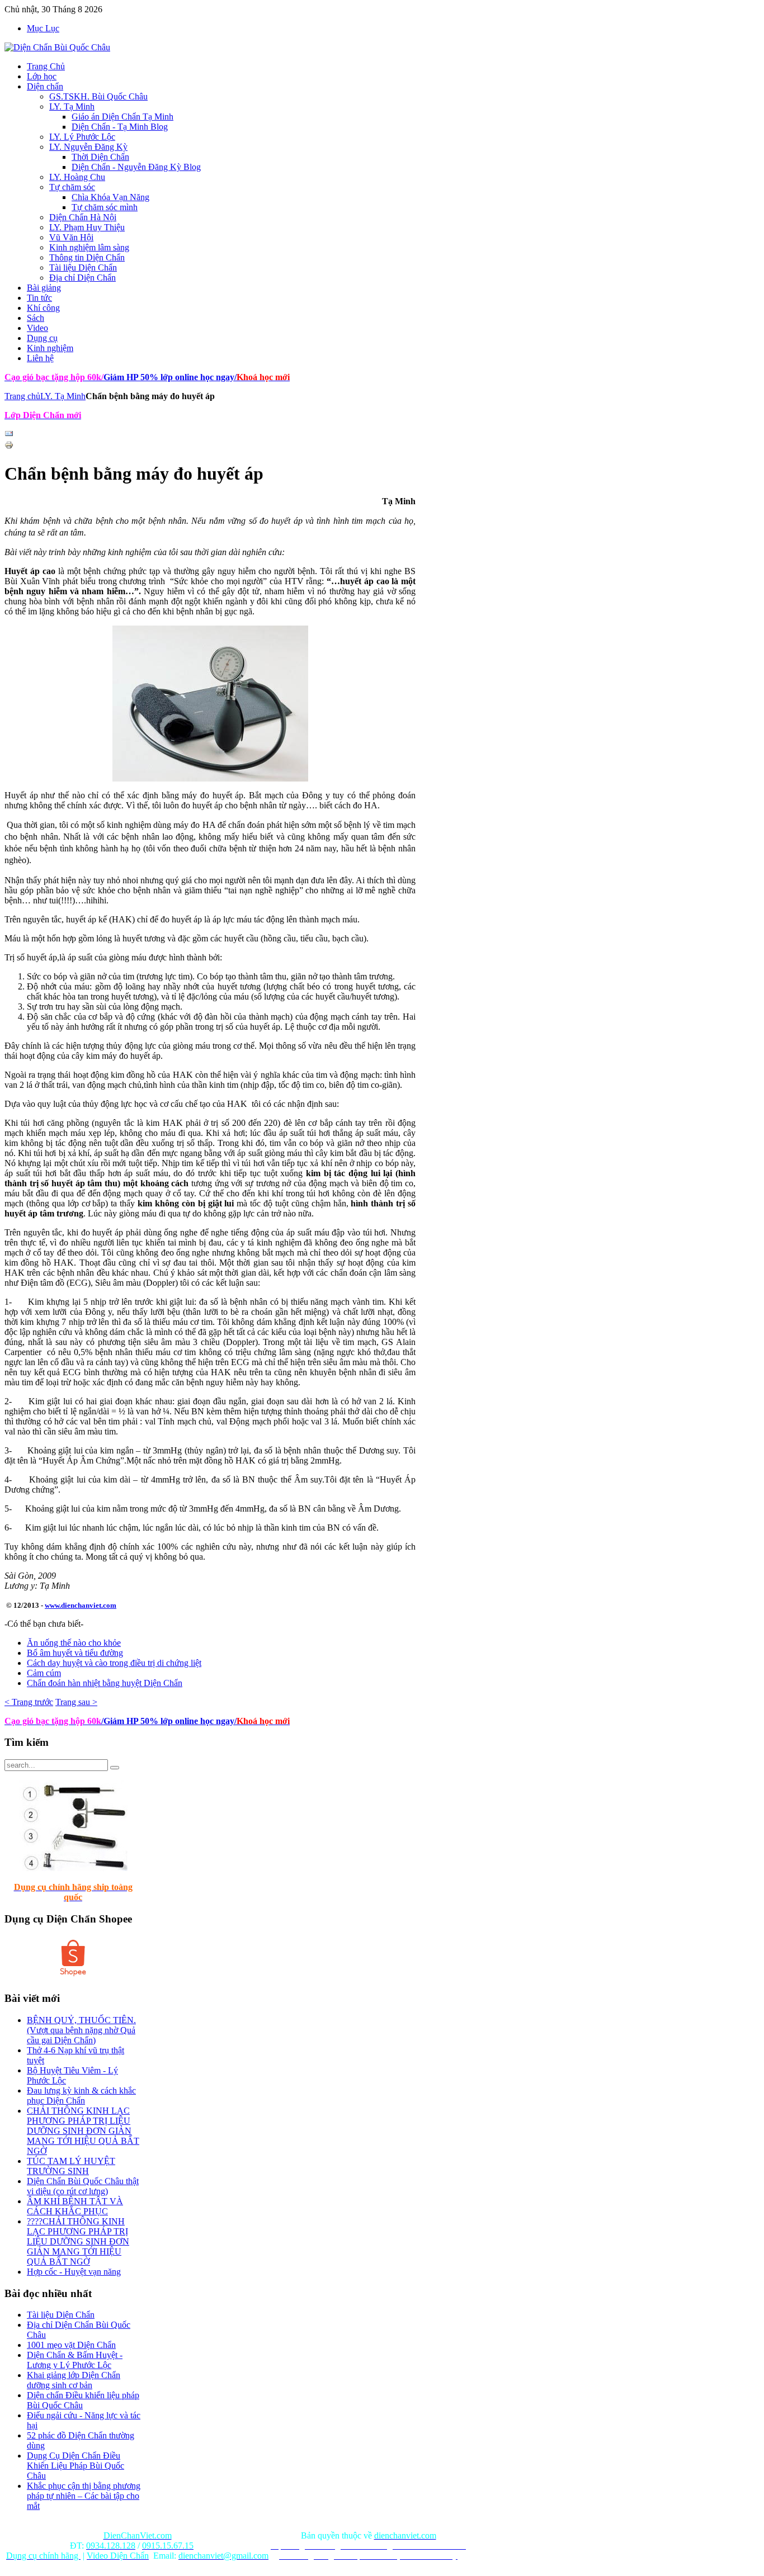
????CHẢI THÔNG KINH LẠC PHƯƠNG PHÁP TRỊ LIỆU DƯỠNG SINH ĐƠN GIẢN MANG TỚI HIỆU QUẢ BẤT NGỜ (78, 2241)
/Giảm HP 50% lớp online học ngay (168, 1721)
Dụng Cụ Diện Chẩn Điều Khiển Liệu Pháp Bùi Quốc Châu (76, 2466)
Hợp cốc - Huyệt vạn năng (74, 2272)
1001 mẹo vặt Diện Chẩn (71, 2345)
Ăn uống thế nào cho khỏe (74, 1643)
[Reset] (115, 1768)
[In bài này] (9, 446)
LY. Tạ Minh (63, 396)
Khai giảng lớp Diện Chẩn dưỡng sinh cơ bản (74, 2380)
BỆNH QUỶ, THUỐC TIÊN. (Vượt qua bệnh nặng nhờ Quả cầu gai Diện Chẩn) (81, 2030)
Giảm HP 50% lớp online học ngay (168, 377)
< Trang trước (29, 1702)
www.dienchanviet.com (81, 1605)
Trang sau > (76, 1702)
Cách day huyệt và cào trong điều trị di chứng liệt (114, 1663)
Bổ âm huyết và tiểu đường (75, 1653)
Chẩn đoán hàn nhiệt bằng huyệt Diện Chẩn (105, 1683)
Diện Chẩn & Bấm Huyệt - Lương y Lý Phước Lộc (75, 2360)
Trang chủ (22, 396)
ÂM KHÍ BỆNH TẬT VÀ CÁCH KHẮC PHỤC (75, 2206)
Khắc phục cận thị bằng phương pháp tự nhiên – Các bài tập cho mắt (84, 2496)
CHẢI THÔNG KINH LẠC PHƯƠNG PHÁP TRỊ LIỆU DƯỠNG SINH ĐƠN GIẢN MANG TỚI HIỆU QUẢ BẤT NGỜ (83, 2131)
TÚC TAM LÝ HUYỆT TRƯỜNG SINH (71, 2166)
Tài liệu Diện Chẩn (61, 2315)
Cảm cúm (44, 1673)
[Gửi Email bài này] (9, 435)
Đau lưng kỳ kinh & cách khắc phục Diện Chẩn (81, 2096)
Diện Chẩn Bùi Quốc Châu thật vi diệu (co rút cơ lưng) (83, 2186)
